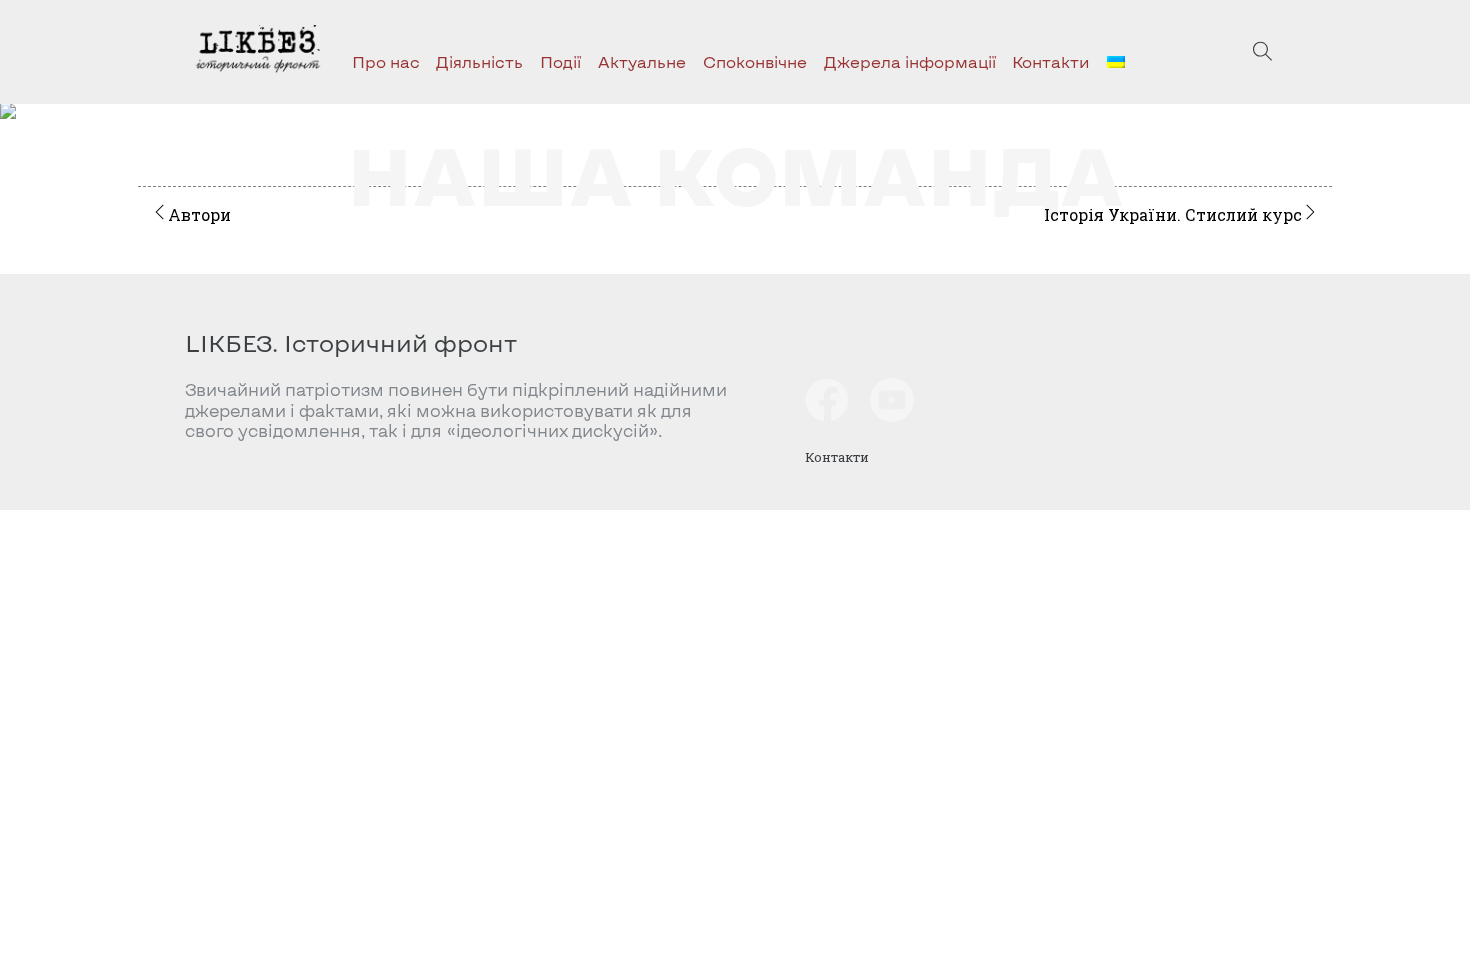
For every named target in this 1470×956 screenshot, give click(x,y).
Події (560, 61)
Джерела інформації (910, 61)
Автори (199, 214)
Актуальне (642, 61)
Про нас (386, 61)
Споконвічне (755, 61)
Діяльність (479, 61)
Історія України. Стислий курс (1173, 214)
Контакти (1051, 61)
